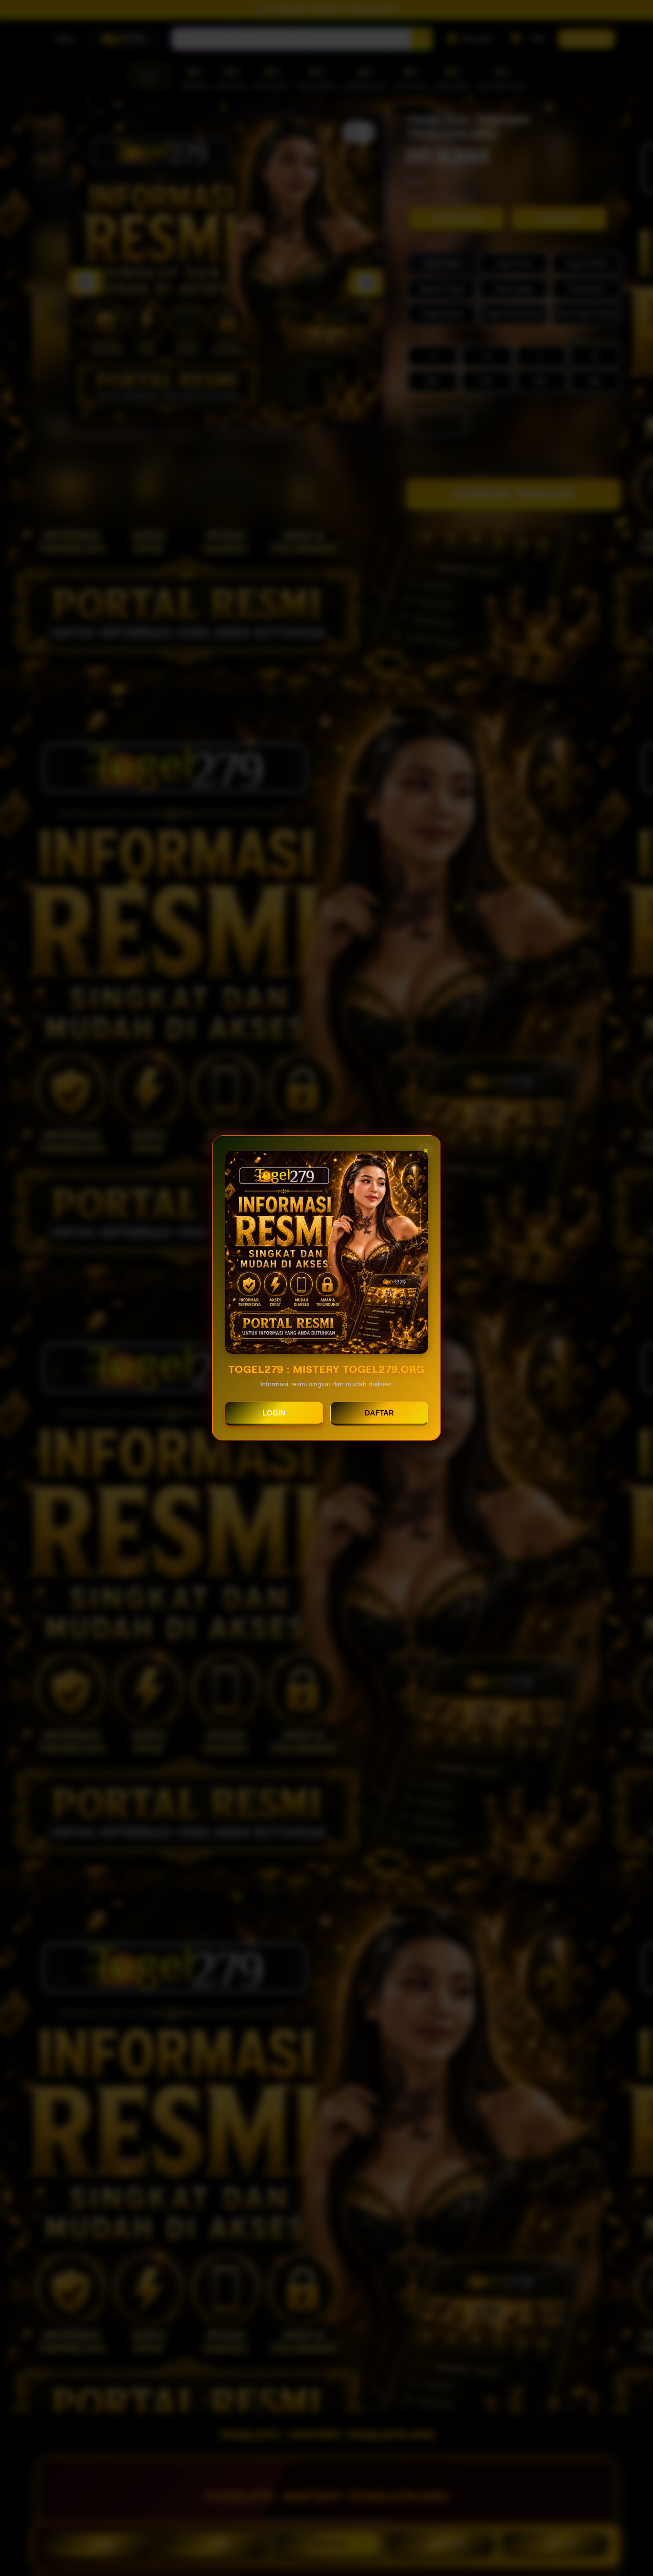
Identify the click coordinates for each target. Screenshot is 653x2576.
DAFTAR (379, 1413)
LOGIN (274, 1413)
